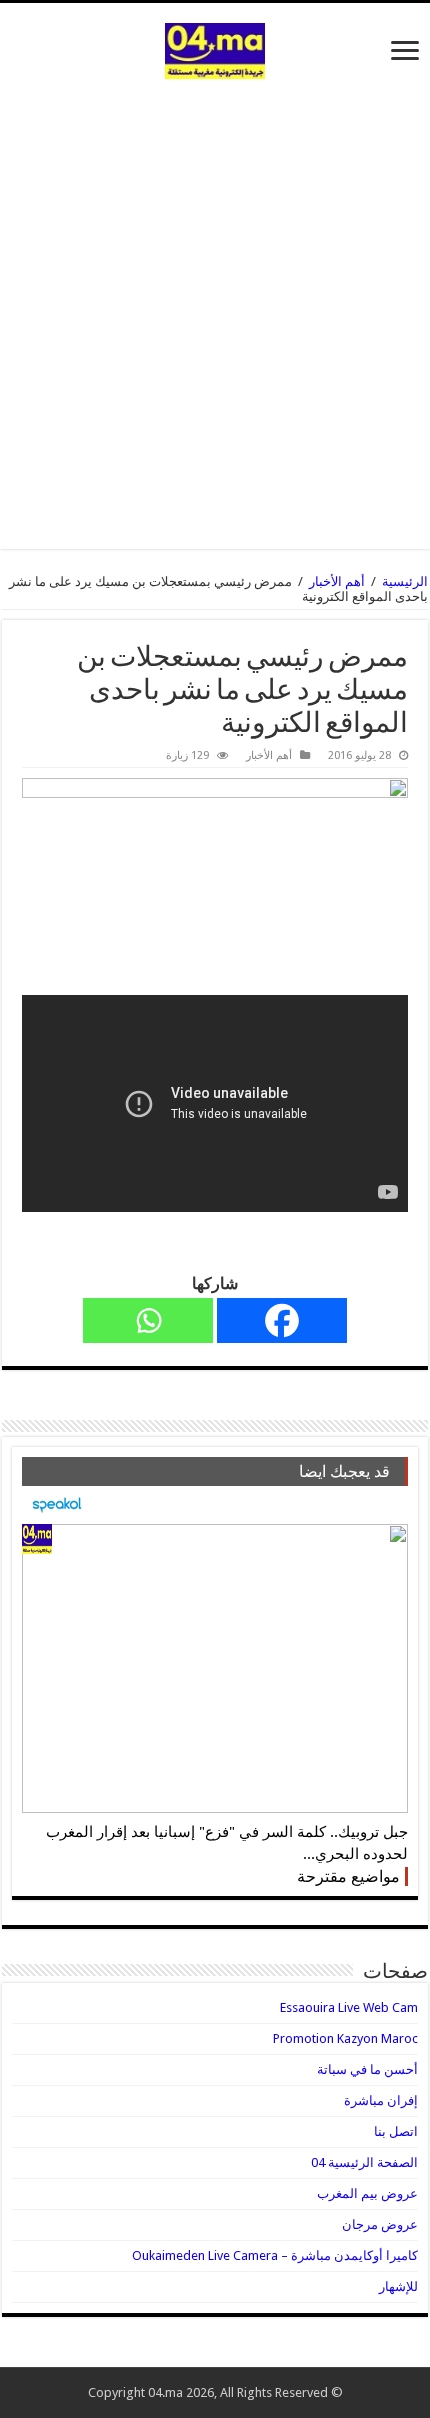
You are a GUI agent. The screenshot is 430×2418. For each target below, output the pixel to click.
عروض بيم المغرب (367, 2193)
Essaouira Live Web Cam (349, 2007)
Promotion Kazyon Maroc (345, 2038)
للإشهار (398, 2286)
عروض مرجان (380, 2224)
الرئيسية (405, 581)
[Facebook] (282, 1320)
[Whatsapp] (148, 1320)
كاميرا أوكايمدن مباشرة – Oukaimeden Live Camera (275, 2255)
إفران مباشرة (381, 2100)
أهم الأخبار (337, 581)
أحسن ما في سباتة (367, 2069)
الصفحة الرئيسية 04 (364, 2162)
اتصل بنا (396, 2131)
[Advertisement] (215, 304)
